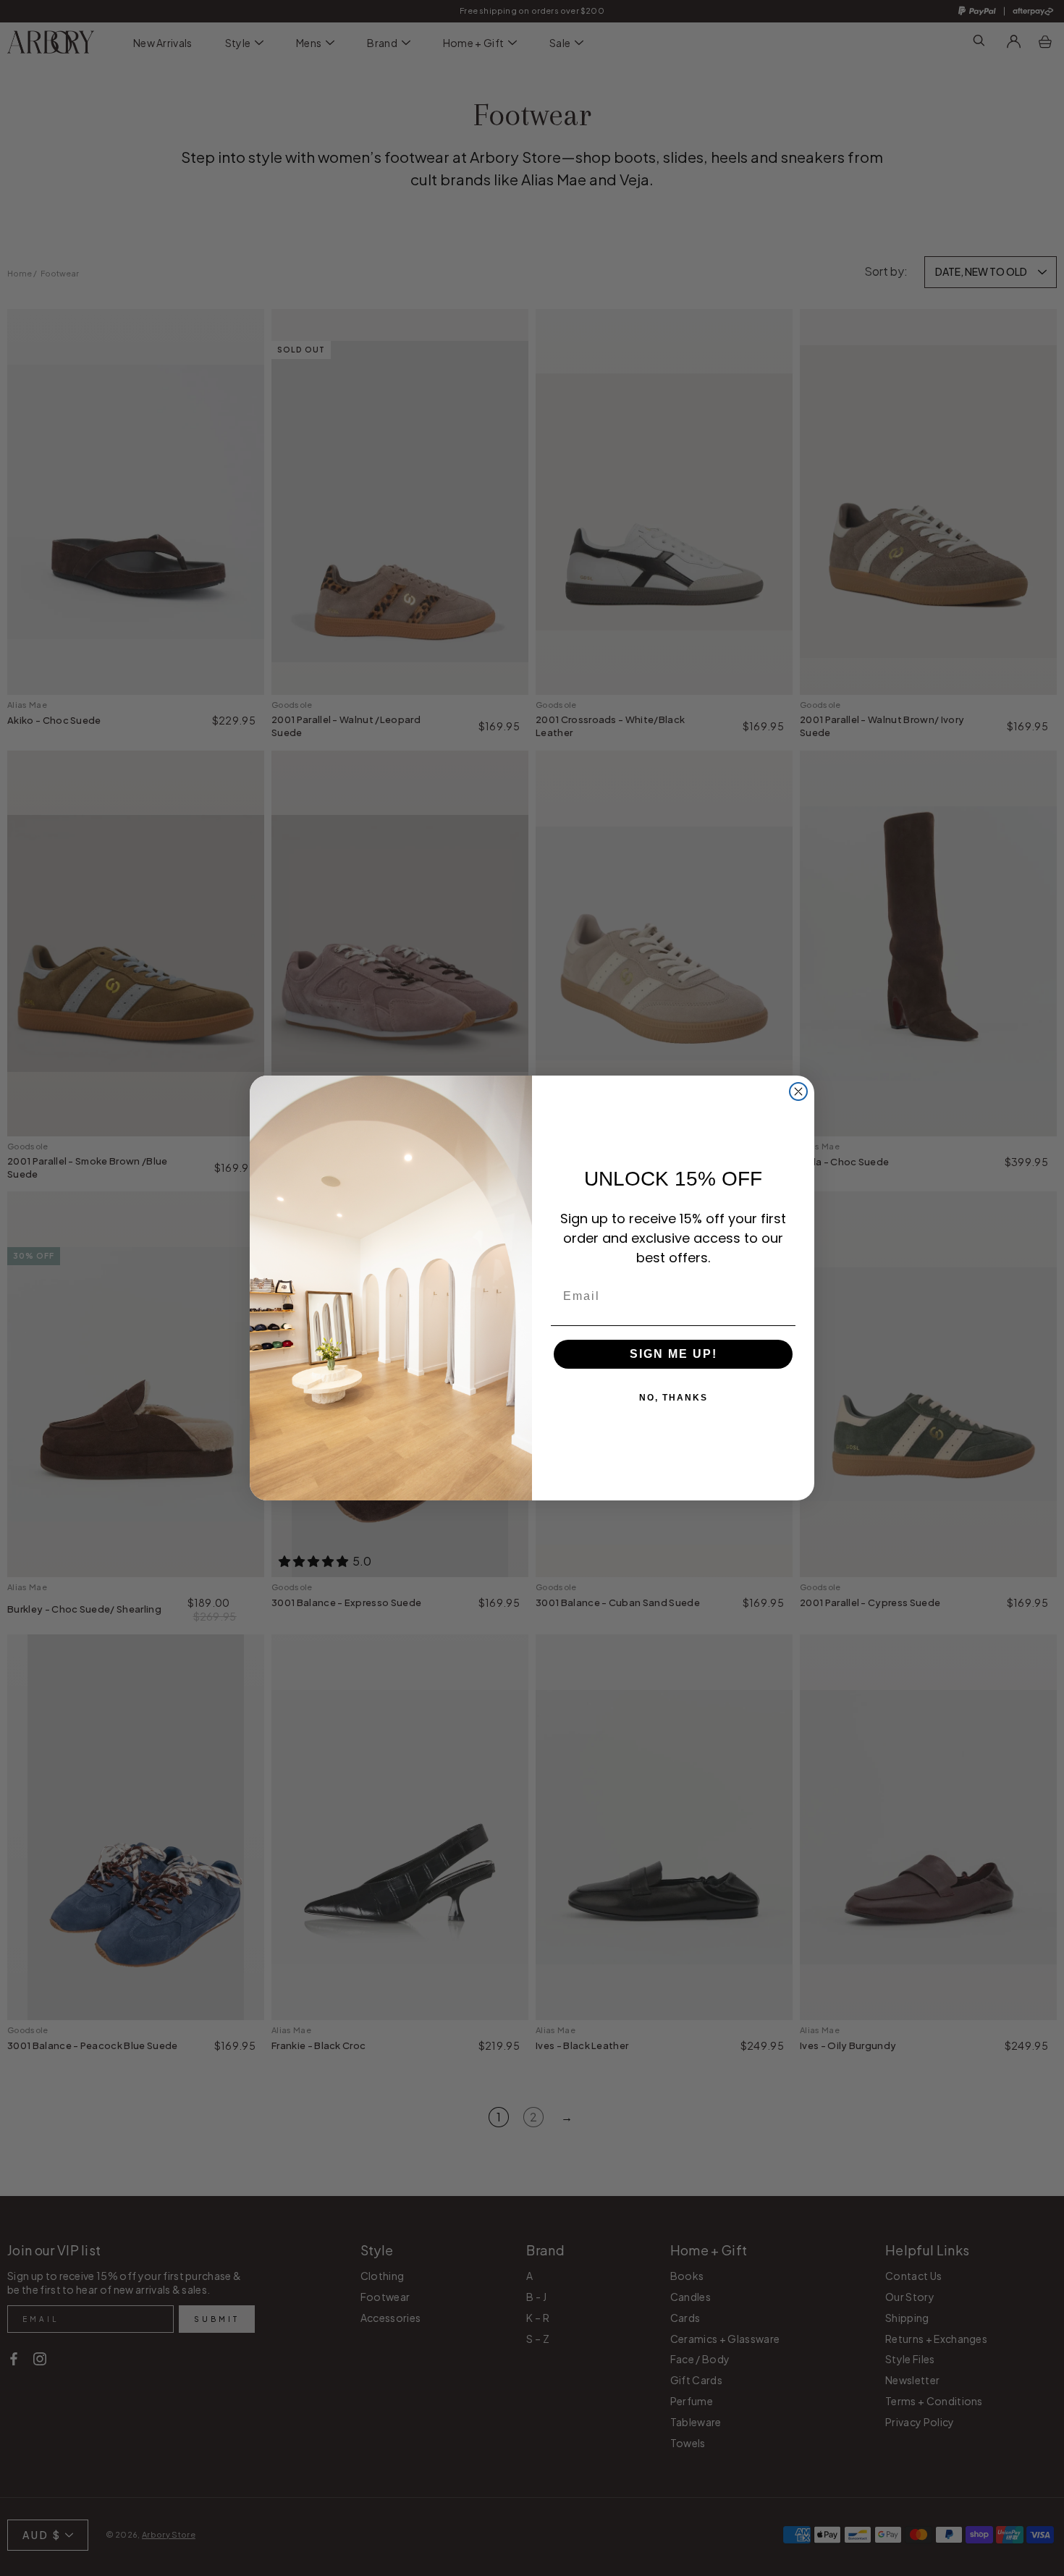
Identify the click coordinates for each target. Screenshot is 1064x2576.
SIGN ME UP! (674, 1354)
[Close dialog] (798, 1091)
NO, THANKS (674, 1398)
